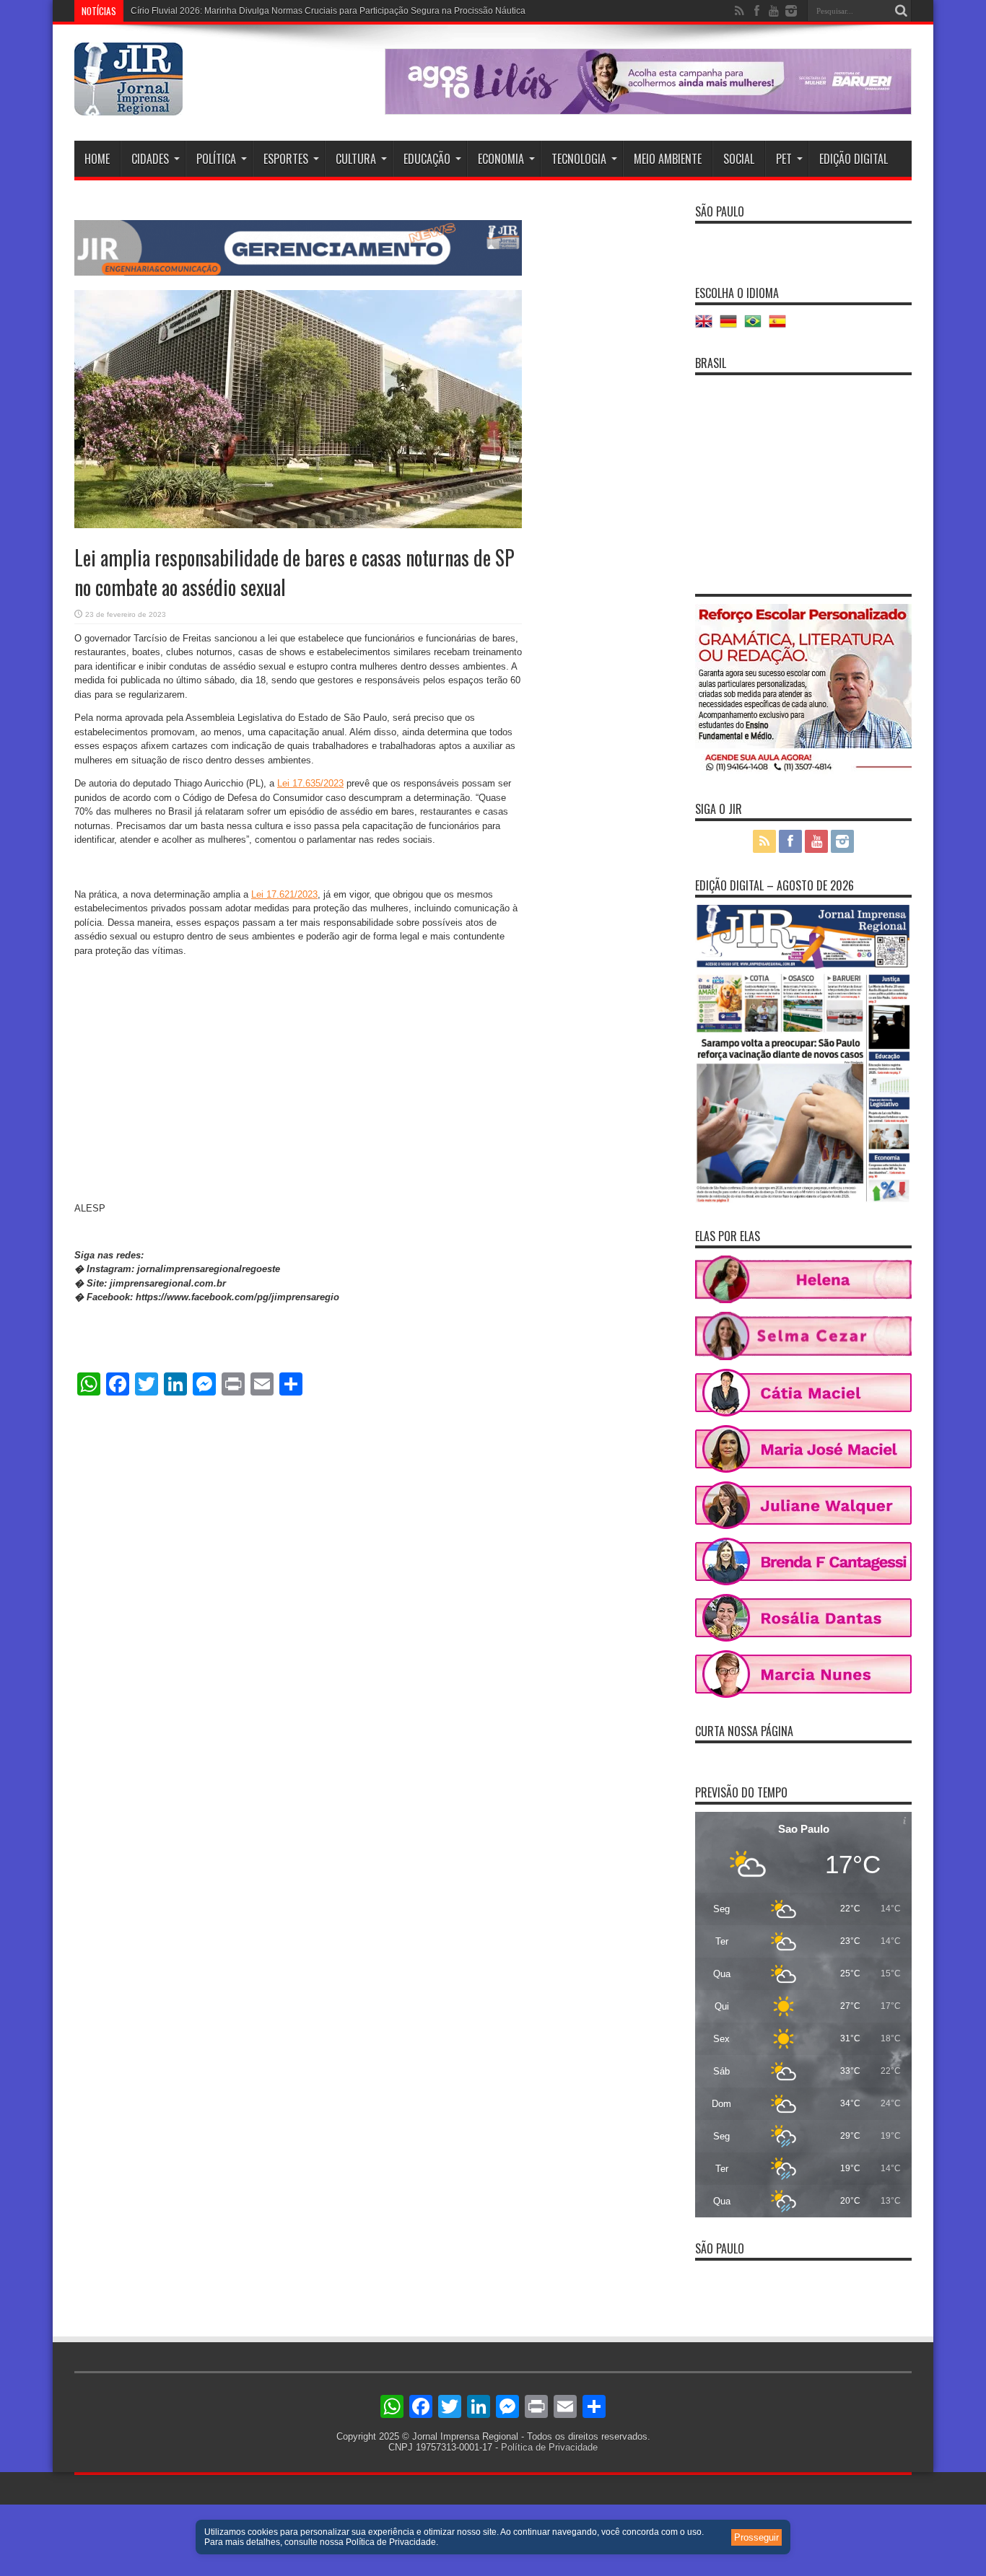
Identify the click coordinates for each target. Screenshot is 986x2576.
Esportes (286, 159)
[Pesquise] (901, 11)
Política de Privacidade (549, 2447)
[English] (707, 327)
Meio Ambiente (668, 159)
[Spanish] (781, 327)
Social (739, 159)
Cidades (150, 159)
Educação (427, 159)
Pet (784, 159)
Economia (501, 159)
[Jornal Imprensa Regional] (128, 105)
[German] (732, 327)
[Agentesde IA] (298, 272)
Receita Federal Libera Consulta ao (201, 11)
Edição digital (854, 159)
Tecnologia (579, 159)
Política (216, 159)
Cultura (356, 159)
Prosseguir (756, 2537)
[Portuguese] (756, 327)
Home (97, 159)
